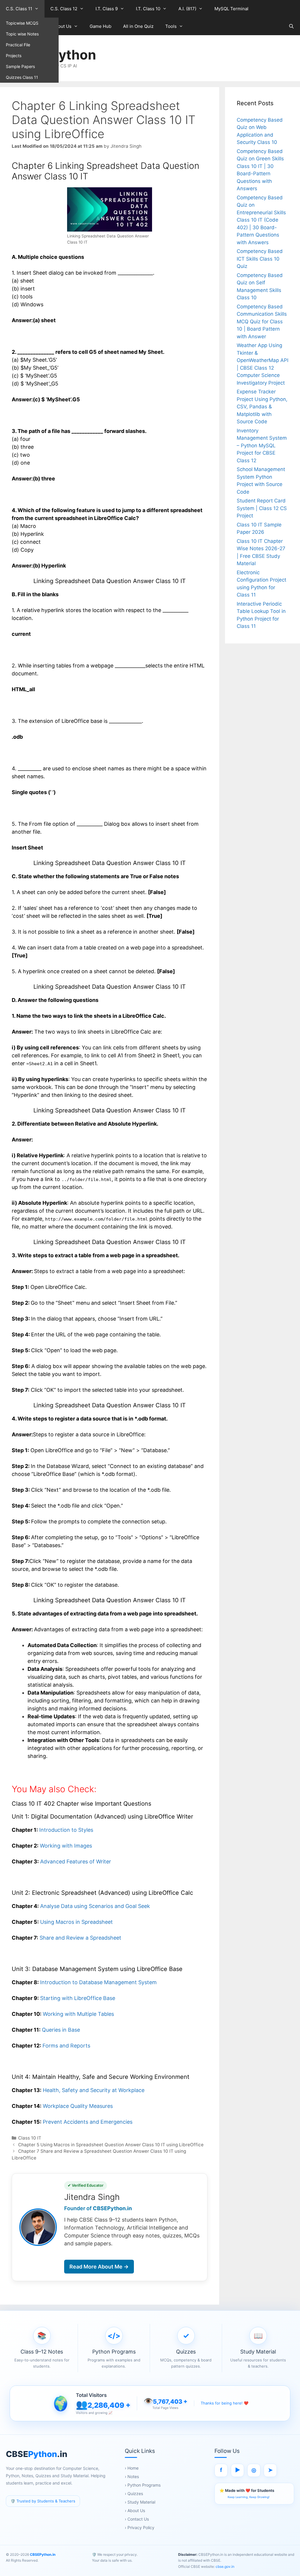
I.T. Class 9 (107, 9)
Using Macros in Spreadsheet (76, 1922)
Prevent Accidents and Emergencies (88, 2122)
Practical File (18, 45)
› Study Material (140, 2502)
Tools (171, 26)
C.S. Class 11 (19, 9)
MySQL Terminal (231, 9)
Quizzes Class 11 (22, 77)
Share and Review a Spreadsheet (80, 1938)
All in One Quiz (138, 26)
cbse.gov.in (225, 2566)
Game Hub (100, 26)
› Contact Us (137, 2519)
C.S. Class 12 (64, 9)
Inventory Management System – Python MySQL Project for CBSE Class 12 (262, 446)
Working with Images (66, 1846)
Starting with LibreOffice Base (78, 1998)
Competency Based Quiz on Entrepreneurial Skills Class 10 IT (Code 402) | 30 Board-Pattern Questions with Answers (261, 220)
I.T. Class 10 (148, 9)
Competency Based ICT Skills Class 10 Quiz (260, 259)
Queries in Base (61, 2030)
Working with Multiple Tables (78, 2014)
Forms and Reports (66, 2046)
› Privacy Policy (140, 2527)
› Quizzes (134, 2493)
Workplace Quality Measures (78, 2106)
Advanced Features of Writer (76, 1862)
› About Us (135, 2510)
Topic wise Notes (22, 34)
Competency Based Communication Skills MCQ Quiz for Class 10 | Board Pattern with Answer (262, 322)
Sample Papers (20, 66)
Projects (14, 56)
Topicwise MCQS (22, 23)
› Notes (132, 2476)
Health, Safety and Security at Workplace (94, 2090)
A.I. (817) (187, 9)
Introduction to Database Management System (98, 1982)
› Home (132, 2468)
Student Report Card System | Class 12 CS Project (262, 508)
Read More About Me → (99, 2267)
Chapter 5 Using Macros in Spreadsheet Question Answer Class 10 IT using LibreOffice (111, 2145)
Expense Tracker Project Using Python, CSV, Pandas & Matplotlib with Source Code (262, 407)
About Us (62, 26)
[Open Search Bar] (291, 26)
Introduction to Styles (66, 1830)
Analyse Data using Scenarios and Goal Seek (95, 1906)
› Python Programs (143, 2485)
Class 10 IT (30, 2138)
